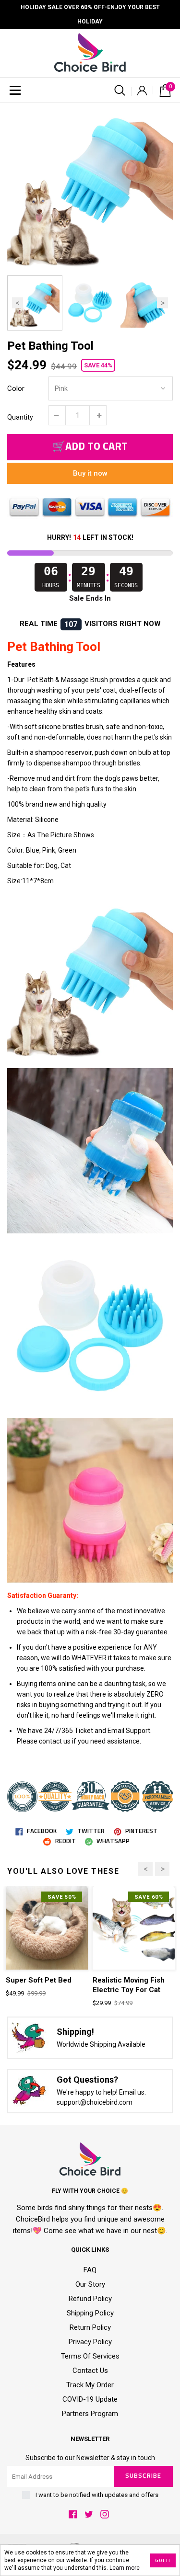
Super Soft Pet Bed (39, 1980)
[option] (90, 186)
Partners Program (90, 2414)
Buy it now (90, 473)
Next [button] (162, 303)
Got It (163, 2561)
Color (16, 388)
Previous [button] (18, 303)
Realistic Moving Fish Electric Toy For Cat (129, 1985)
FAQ (90, 2270)
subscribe (143, 2476)
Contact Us (90, 2371)
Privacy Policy (90, 2342)
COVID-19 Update (90, 2399)
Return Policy (90, 2327)
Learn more (125, 2568)
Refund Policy (90, 2299)
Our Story (90, 2284)
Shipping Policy (90, 2313)
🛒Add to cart (90, 447)
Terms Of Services (90, 2356)
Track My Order (90, 2385)
